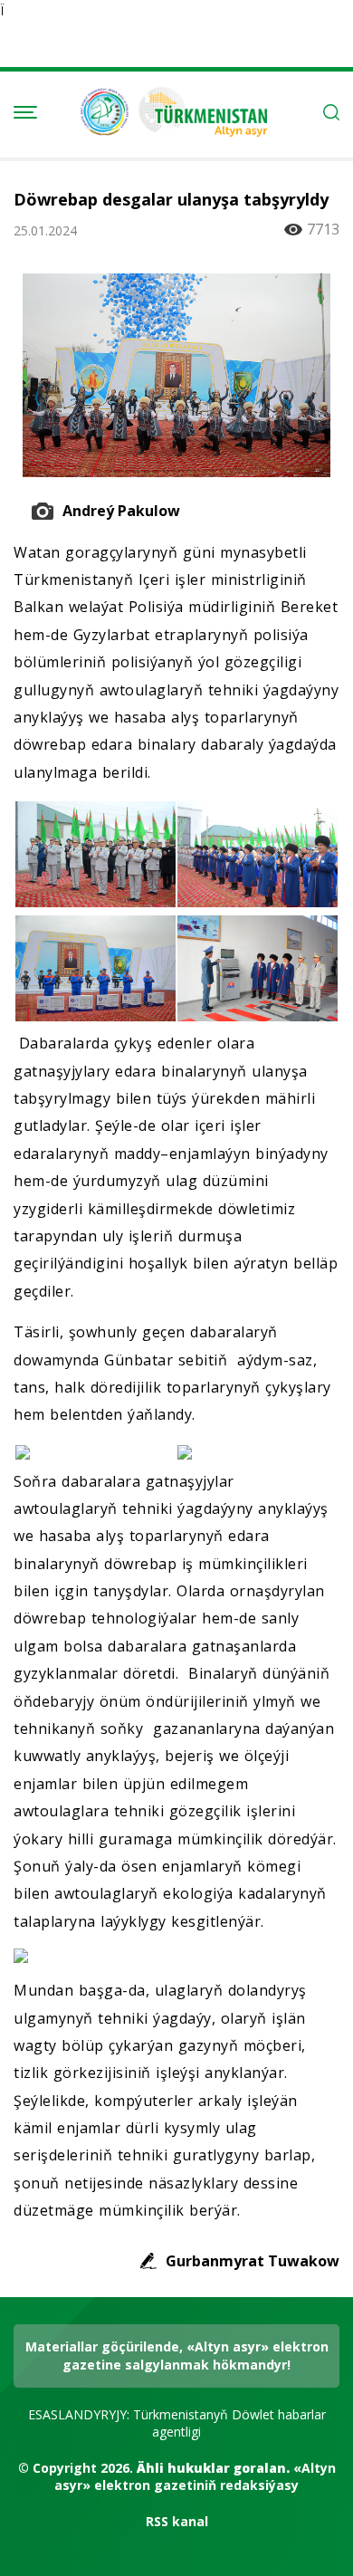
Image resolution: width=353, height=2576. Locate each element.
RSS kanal (177, 2521)
